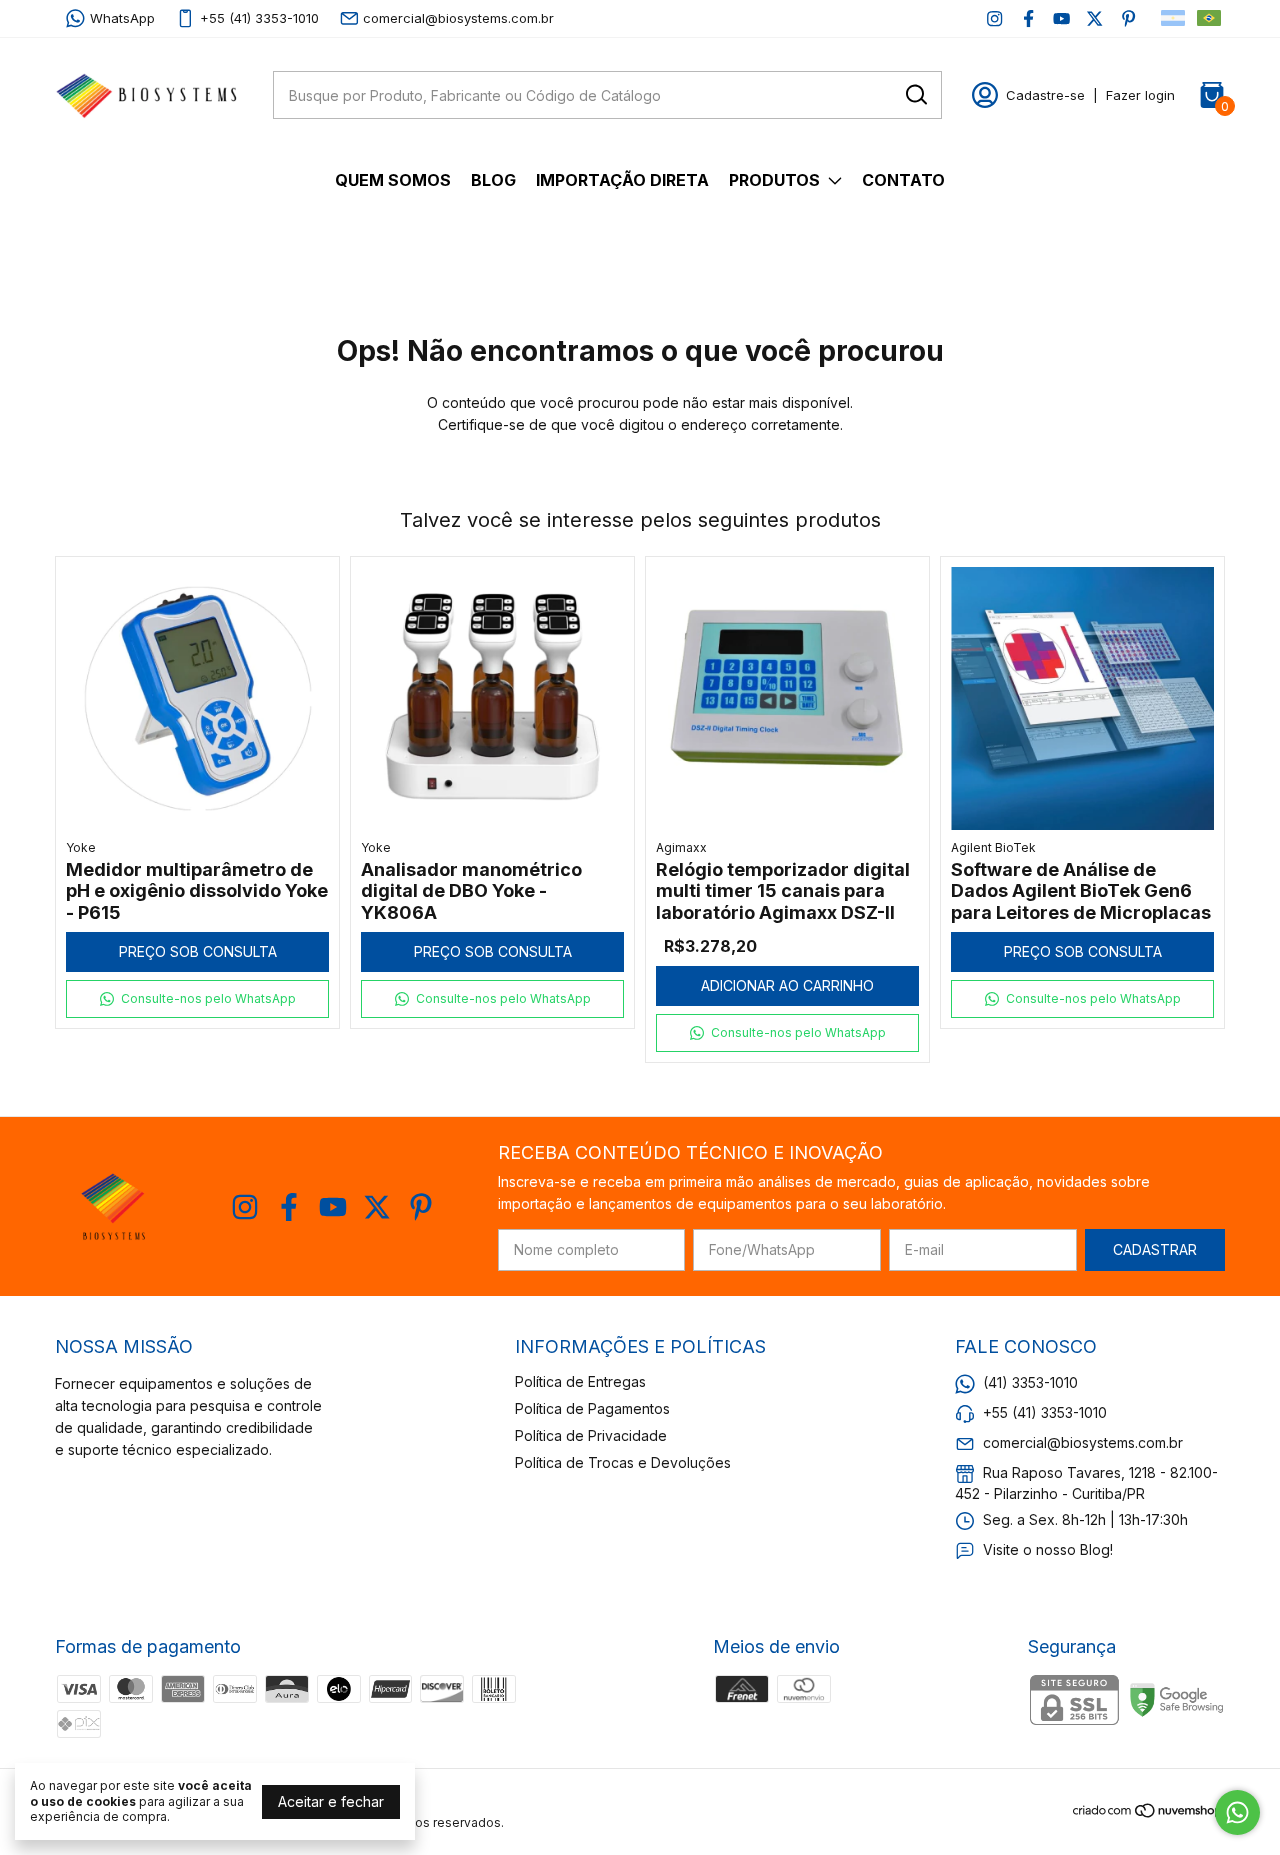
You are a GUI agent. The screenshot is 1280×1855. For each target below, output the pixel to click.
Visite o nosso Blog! (1048, 1549)
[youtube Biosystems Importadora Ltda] (1061, 18)
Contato (903, 180)
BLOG (493, 180)
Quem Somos (393, 180)
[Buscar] (915, 94)
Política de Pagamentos (592, 1408)
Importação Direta (622, 180)
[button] (197, 999)
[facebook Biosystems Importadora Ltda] (1028, 18)
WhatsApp (122, 18)
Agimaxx (681, 847)
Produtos (774, 180)
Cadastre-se (1045, 95)
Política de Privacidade (591, 1435)
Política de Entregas (580, 1381)
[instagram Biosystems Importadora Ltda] (994, 18)
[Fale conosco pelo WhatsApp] (1237, 1812)
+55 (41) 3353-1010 (259, 18)
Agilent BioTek (993, 847)
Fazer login (1140, 95)
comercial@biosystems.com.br (458, 18)
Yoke (81, 847)
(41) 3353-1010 (1030, 1382)
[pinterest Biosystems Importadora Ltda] (1128, 18)
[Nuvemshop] (1148, 1813)
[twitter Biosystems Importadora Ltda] (1094, 18)
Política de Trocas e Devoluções (623, 1462)
